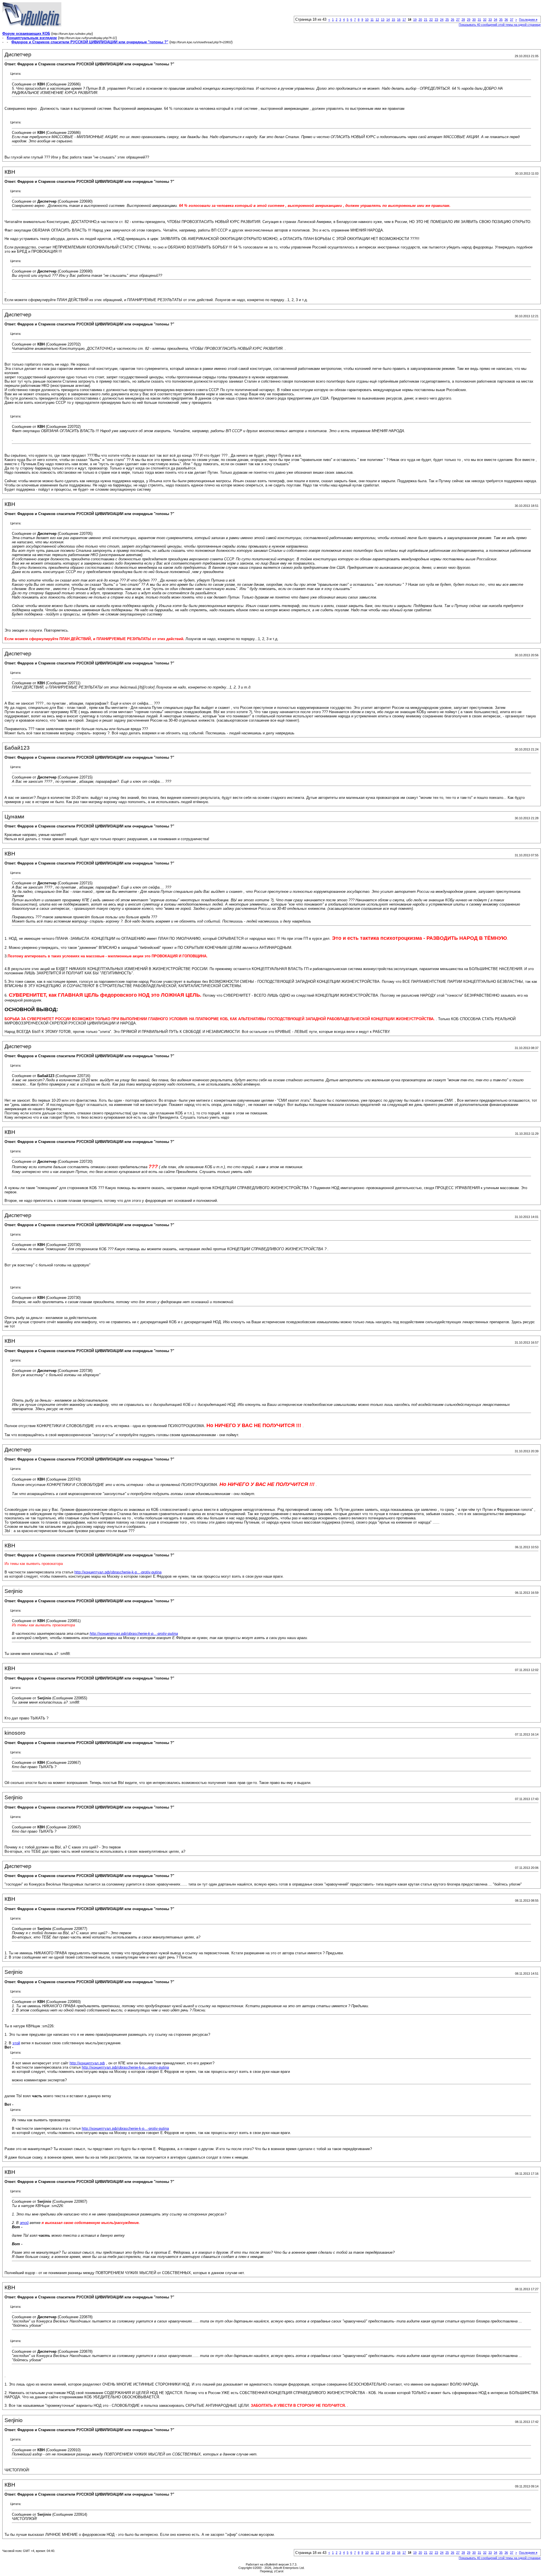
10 (367, 20)
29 (469, 20)
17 (404, 20)
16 (399, 20)
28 (463, 20)
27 (458, 20)
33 (490, 20)
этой (16, 2043)
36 (506, 20)
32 (485, 20)
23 (436, 20)
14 (388, 20)
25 (447, 20)
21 (426, 20)
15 (393, 20)
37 (512, 20)
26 (453, 20)
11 (372, 20)
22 (431, 20)
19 (415, 20)
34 (495, 20)
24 (442, 20)
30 (474, 20)
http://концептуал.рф (87, 2063)
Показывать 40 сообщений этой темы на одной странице (500, 25)
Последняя (528, 20)
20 (420, 20)
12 (377, 20)
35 (501, 20)
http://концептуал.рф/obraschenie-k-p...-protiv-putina (118, 1572)
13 (383, 20)
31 (479, 20)
